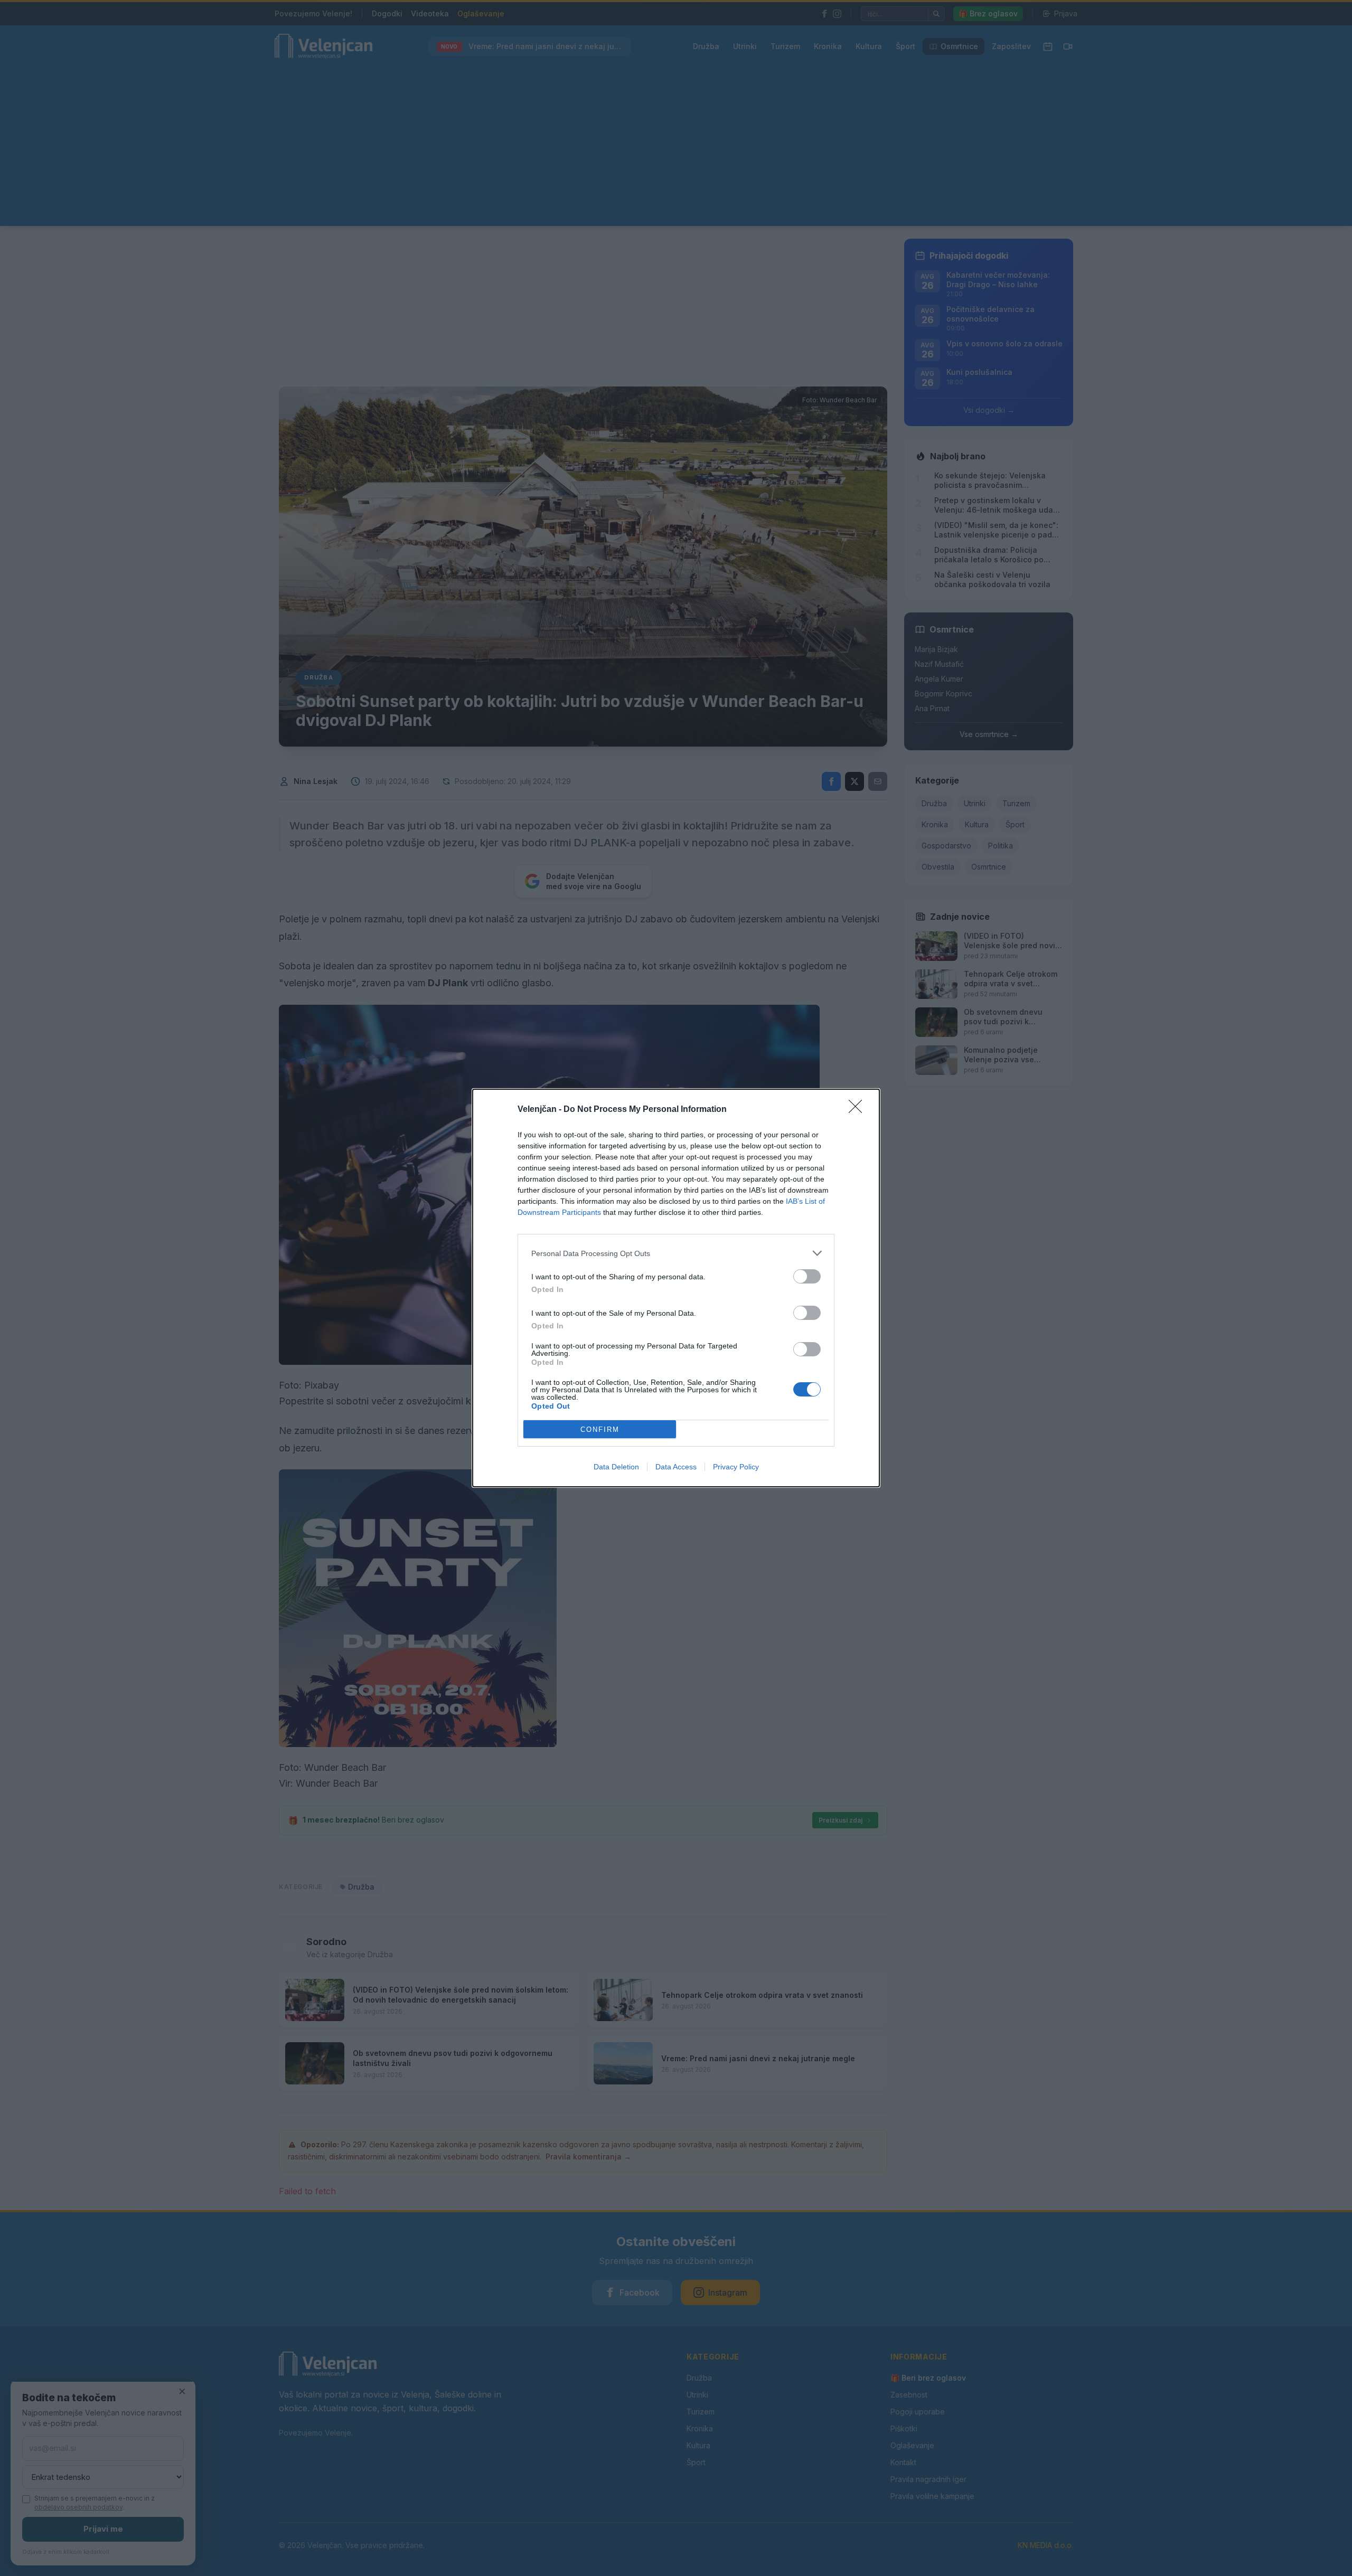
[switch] (807, 1276)
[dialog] (676, 1288)
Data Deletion (616, 1467)
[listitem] (676, 1253)
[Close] (859, 1110)
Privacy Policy (736, 1467)
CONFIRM (600, 1429)
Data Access (676, 1467)
